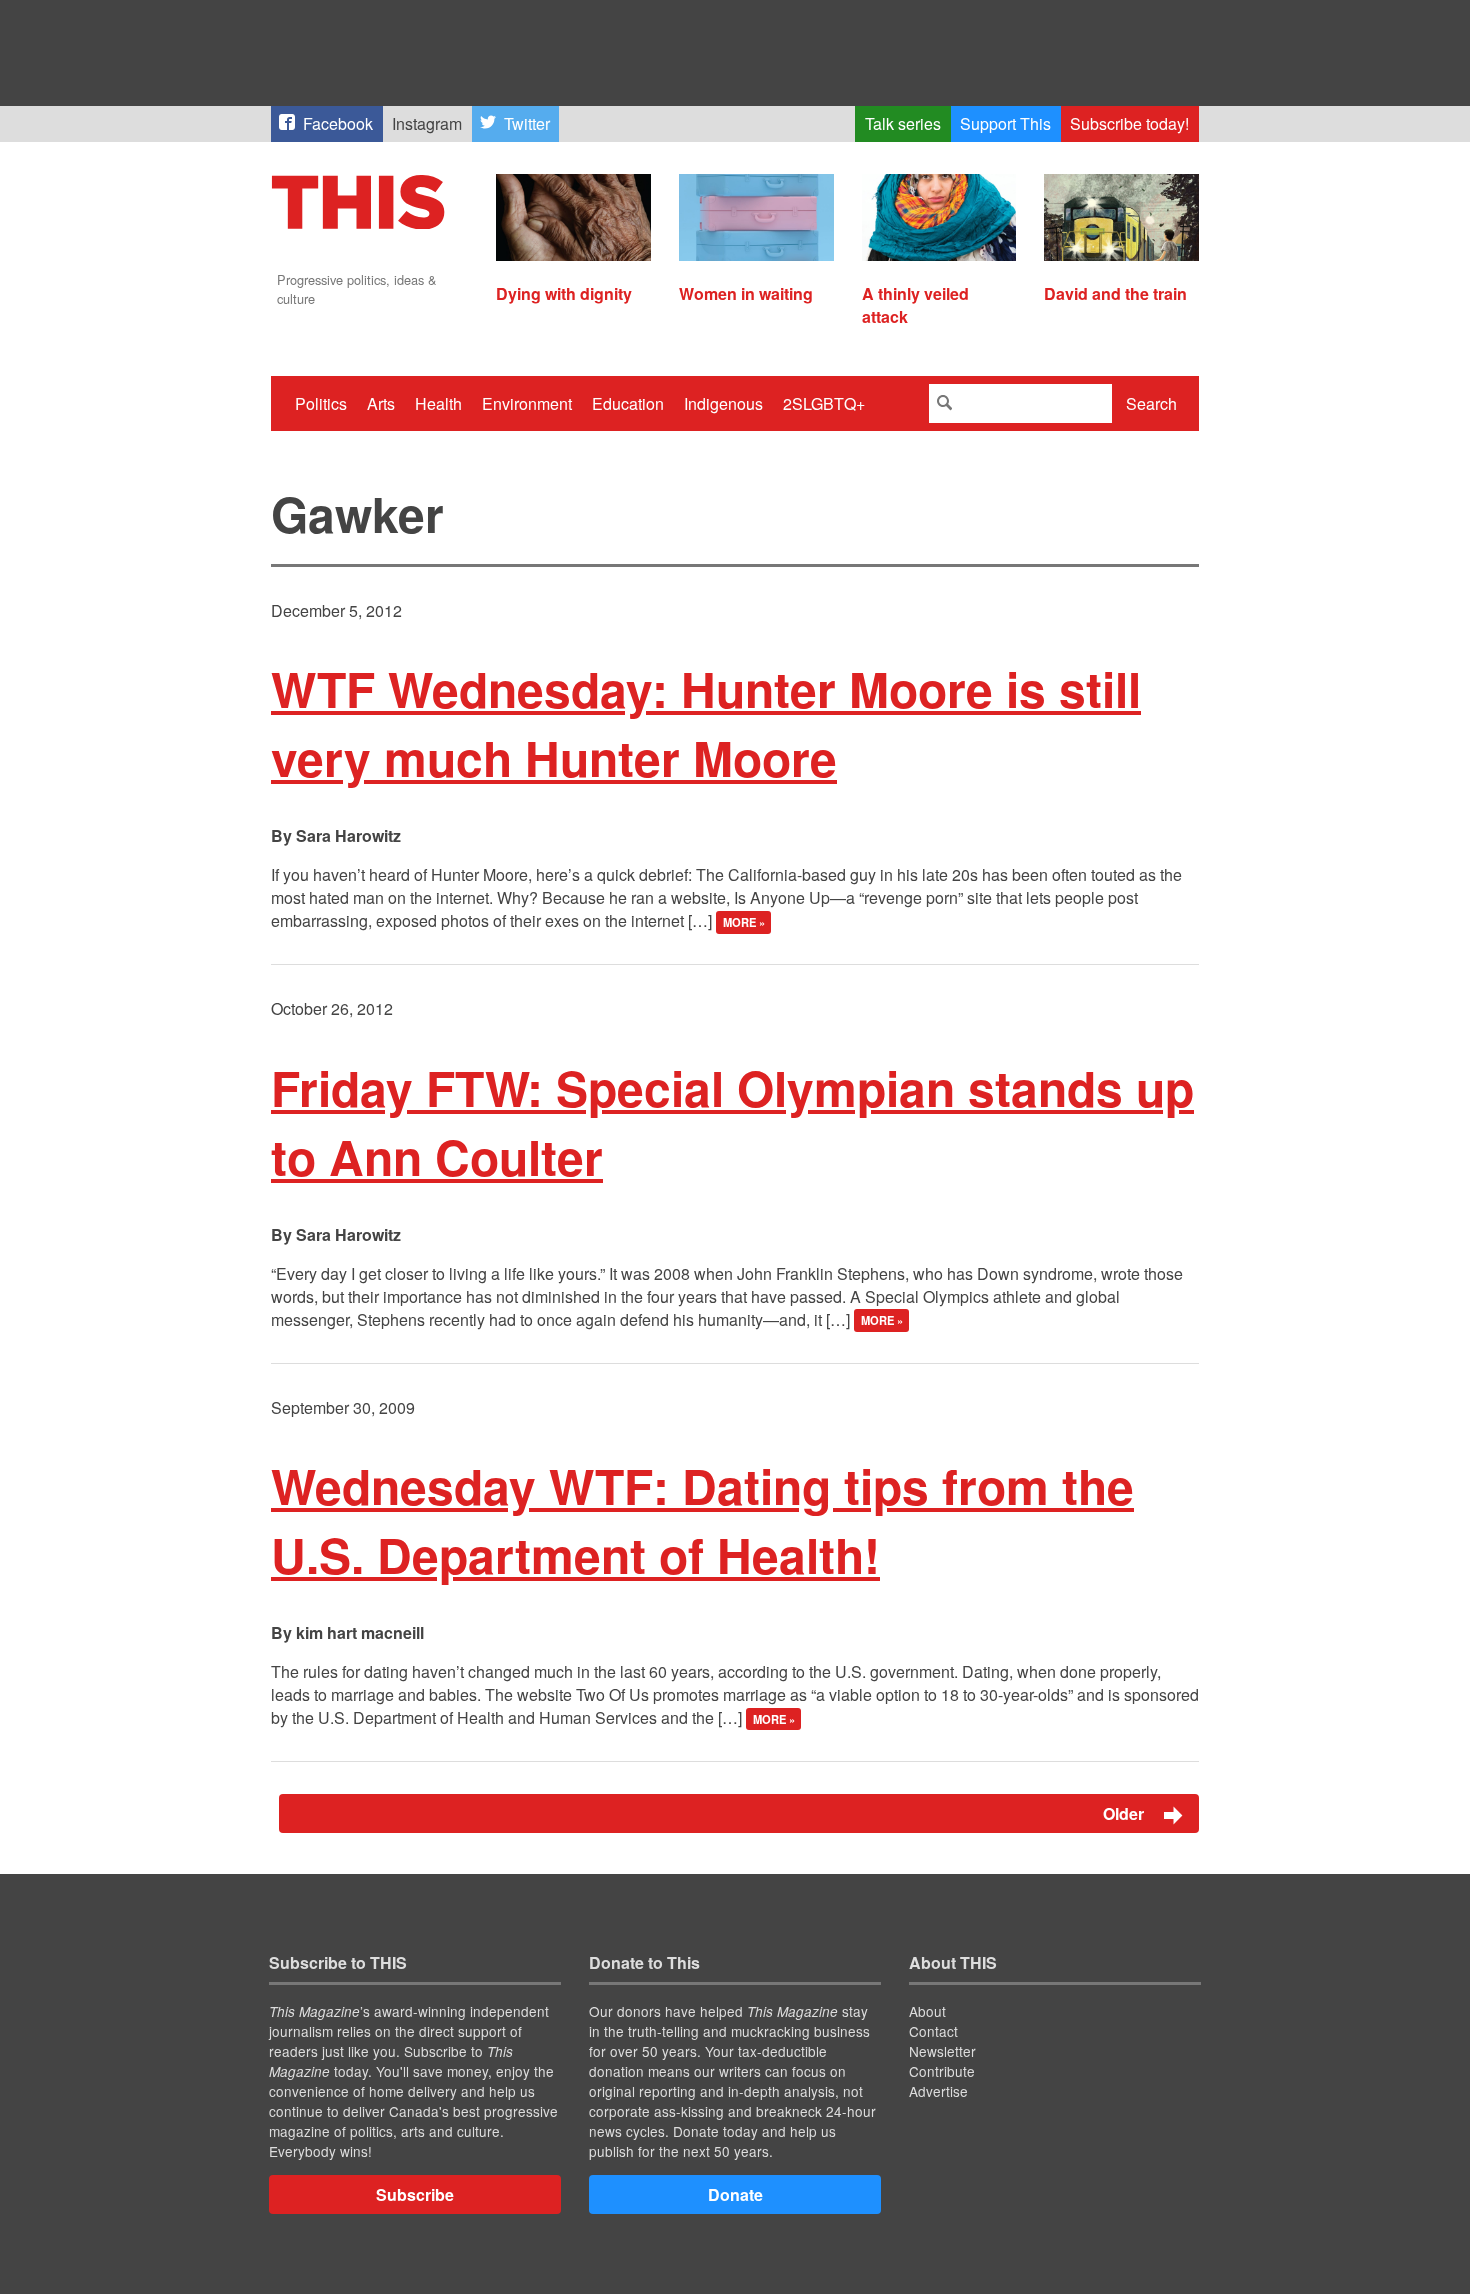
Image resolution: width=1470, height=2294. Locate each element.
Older (1125, 1813)
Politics (321, 403)
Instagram (427, 123)
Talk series (903, 123)
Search (1151, 403)
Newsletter (942, 2051)
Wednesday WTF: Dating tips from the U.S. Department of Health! (702, 1520)
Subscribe (415, 2194)
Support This (1005, 123)
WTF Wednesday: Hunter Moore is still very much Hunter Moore (706, 723)
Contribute (942, 2071)
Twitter (527, 123)
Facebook (338, 123)
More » (744, 922)
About (927, 2011)
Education (628, 403)
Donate (735, 2194)
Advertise (938, 2091)
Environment (527, 403)
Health (438, 403)
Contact (933, 2031)
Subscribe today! (1129, 123)
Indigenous (723, 403)
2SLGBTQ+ (824, 403)
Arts (381, 403)
